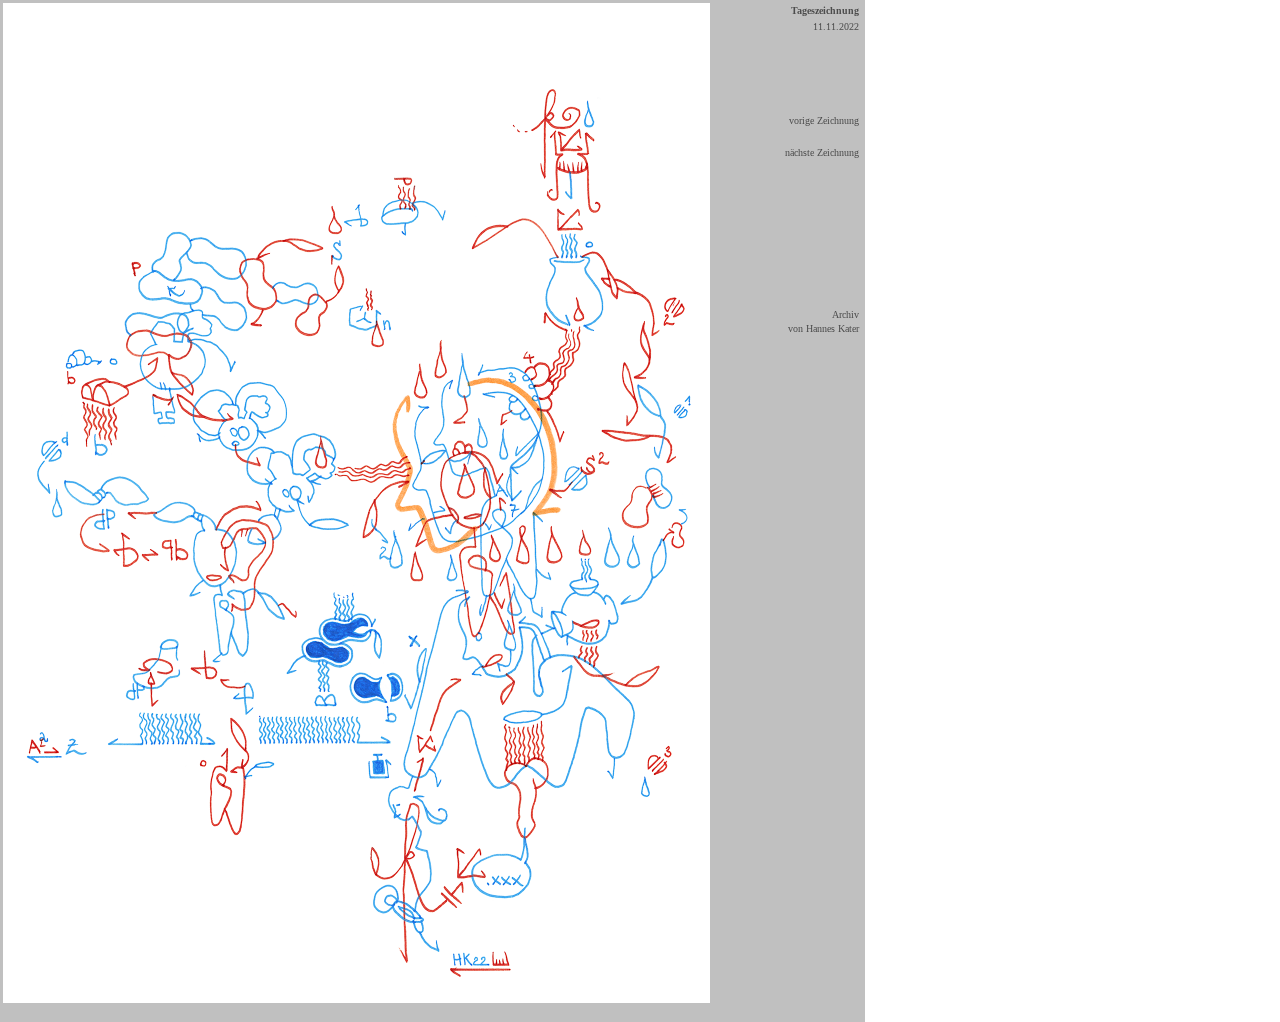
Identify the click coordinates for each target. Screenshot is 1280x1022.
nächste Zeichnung (822, 152)
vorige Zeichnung (824, 120)
